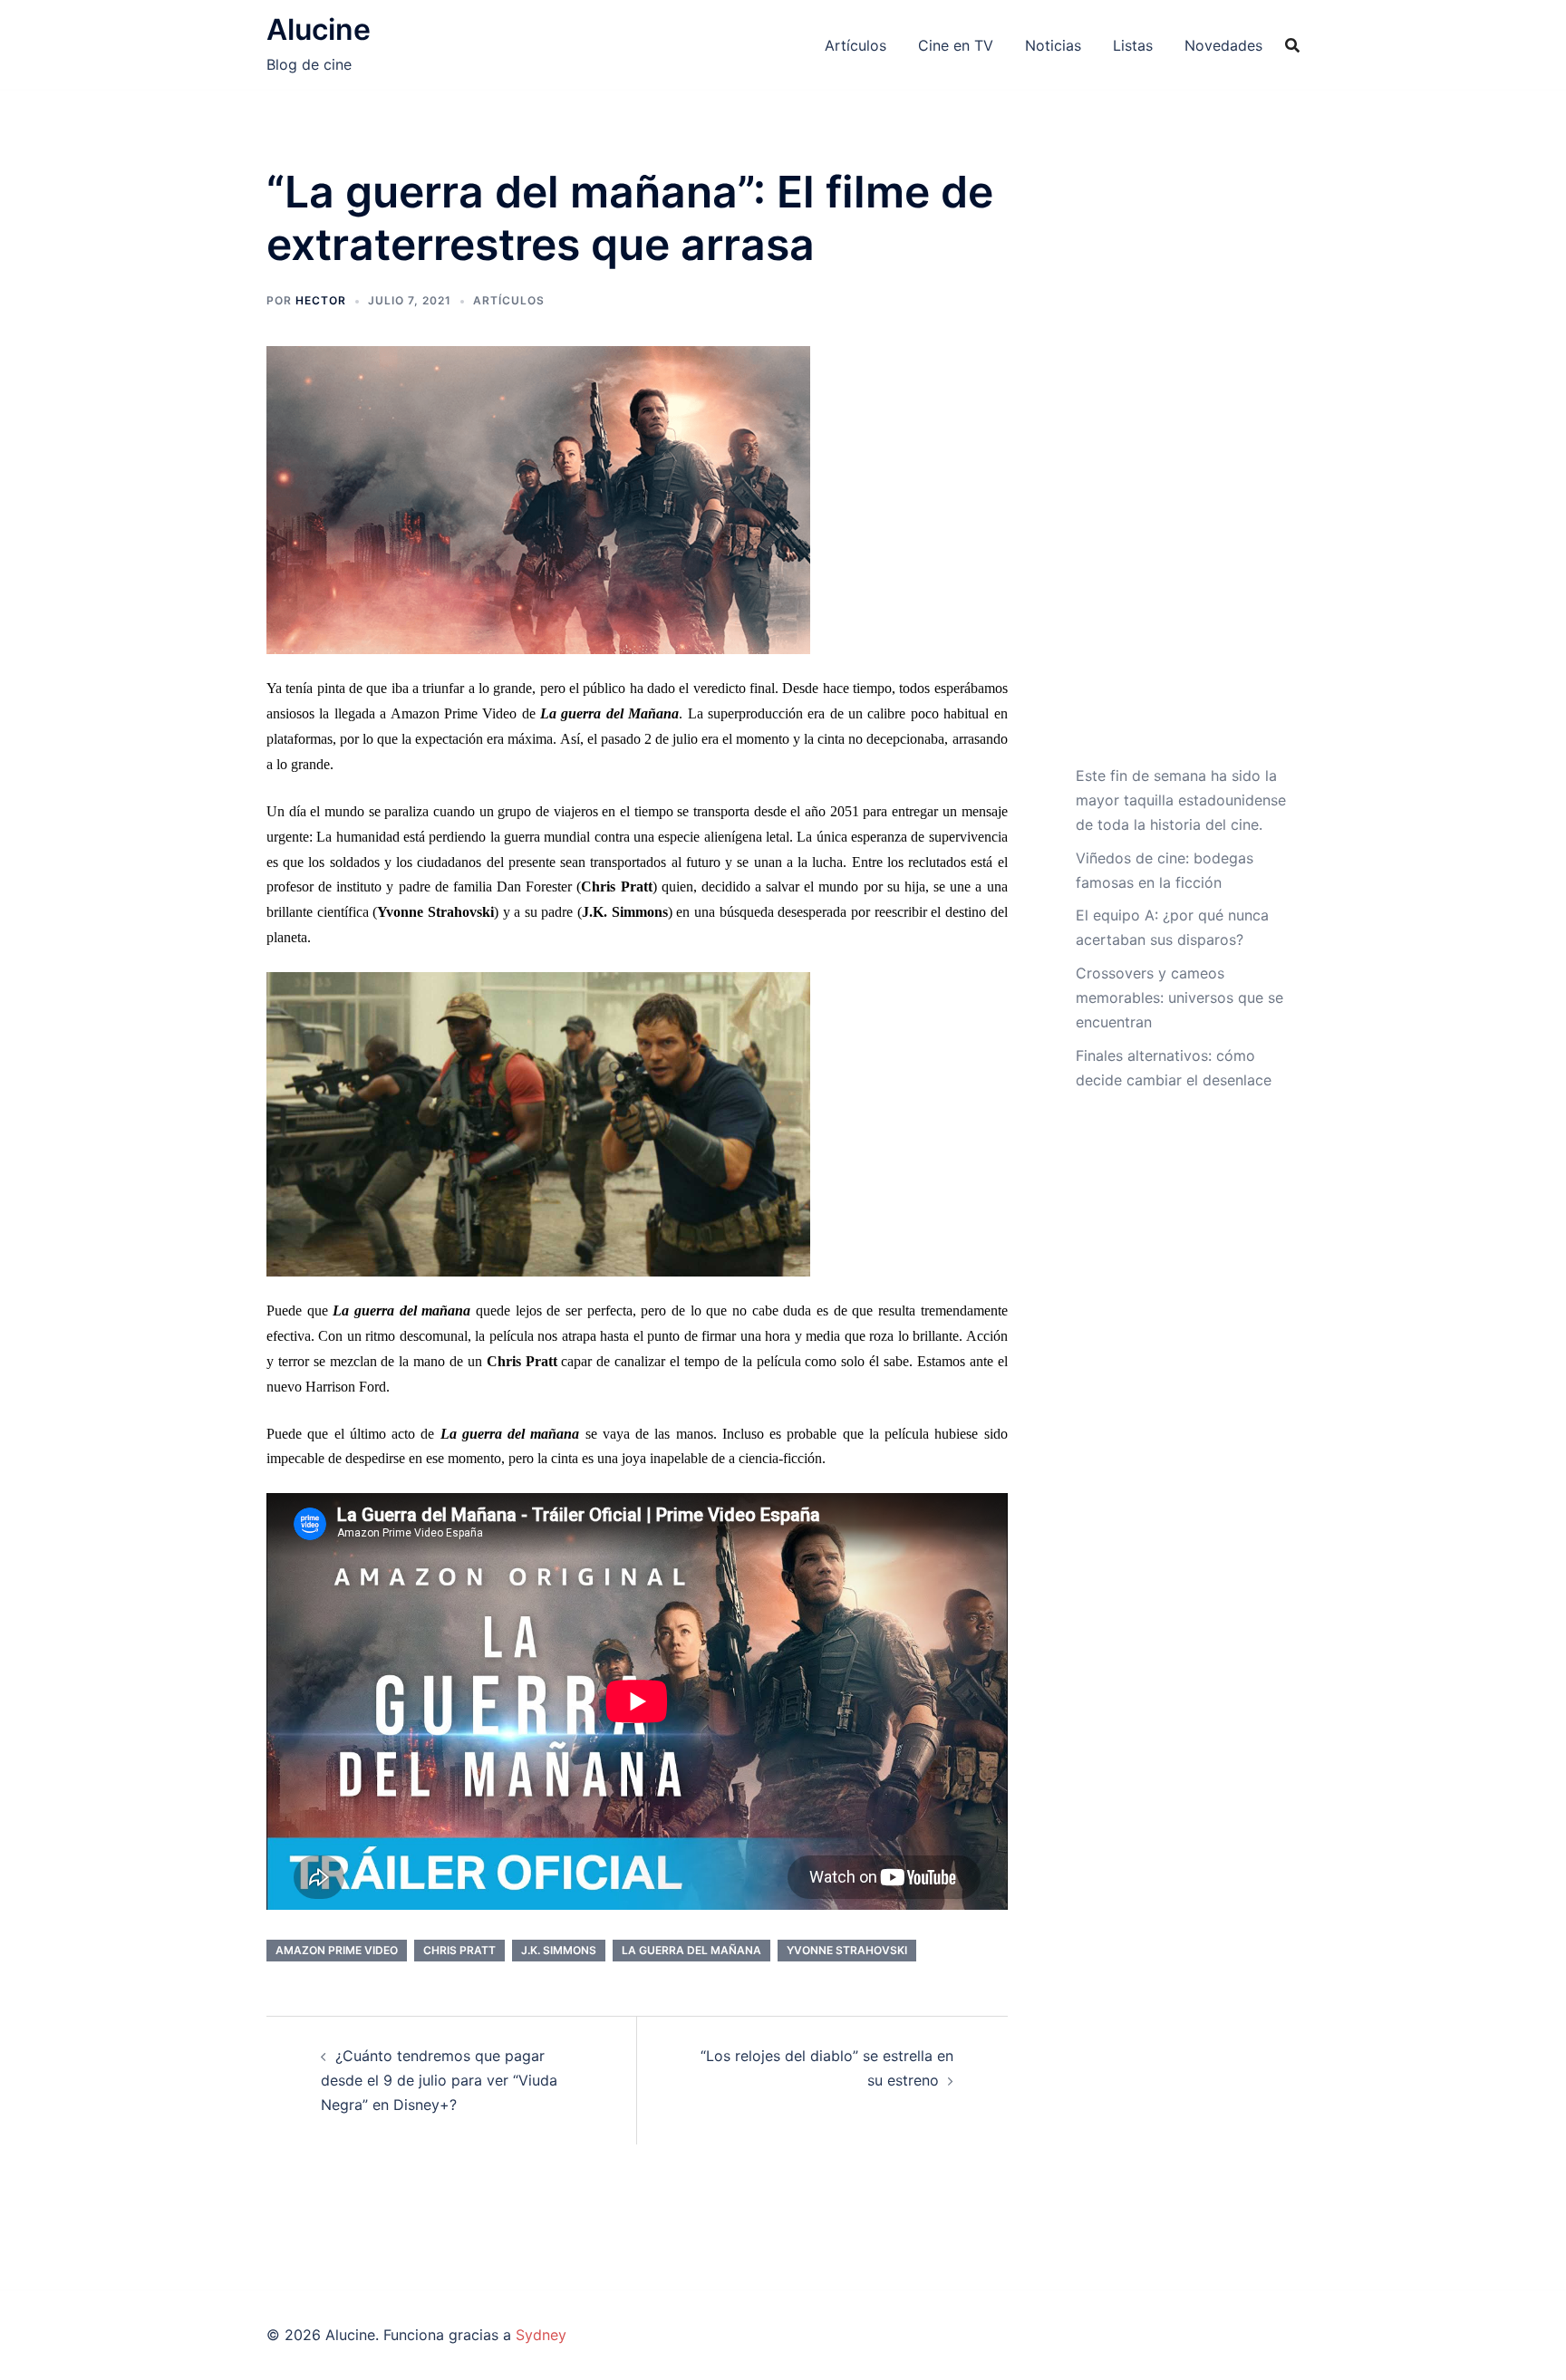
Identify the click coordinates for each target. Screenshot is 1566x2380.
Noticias (1053, 45)
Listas (1133, 45)
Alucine (319, 29)
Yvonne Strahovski (847, 1950)
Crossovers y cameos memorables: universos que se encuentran (1179, 997)
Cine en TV (956, 45)
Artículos (855, 45)
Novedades (1223, 45)
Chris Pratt (459, 1950)
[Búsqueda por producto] (1292, 45)
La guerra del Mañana (691, 1950)
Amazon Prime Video (337, 1950)
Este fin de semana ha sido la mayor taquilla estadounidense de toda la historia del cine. (1181, 800)
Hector (321, 300)
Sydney (541, 2335)
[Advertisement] (1181, 465)
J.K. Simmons (559, 1950)
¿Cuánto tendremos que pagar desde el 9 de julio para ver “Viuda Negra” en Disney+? (439, 2080)
